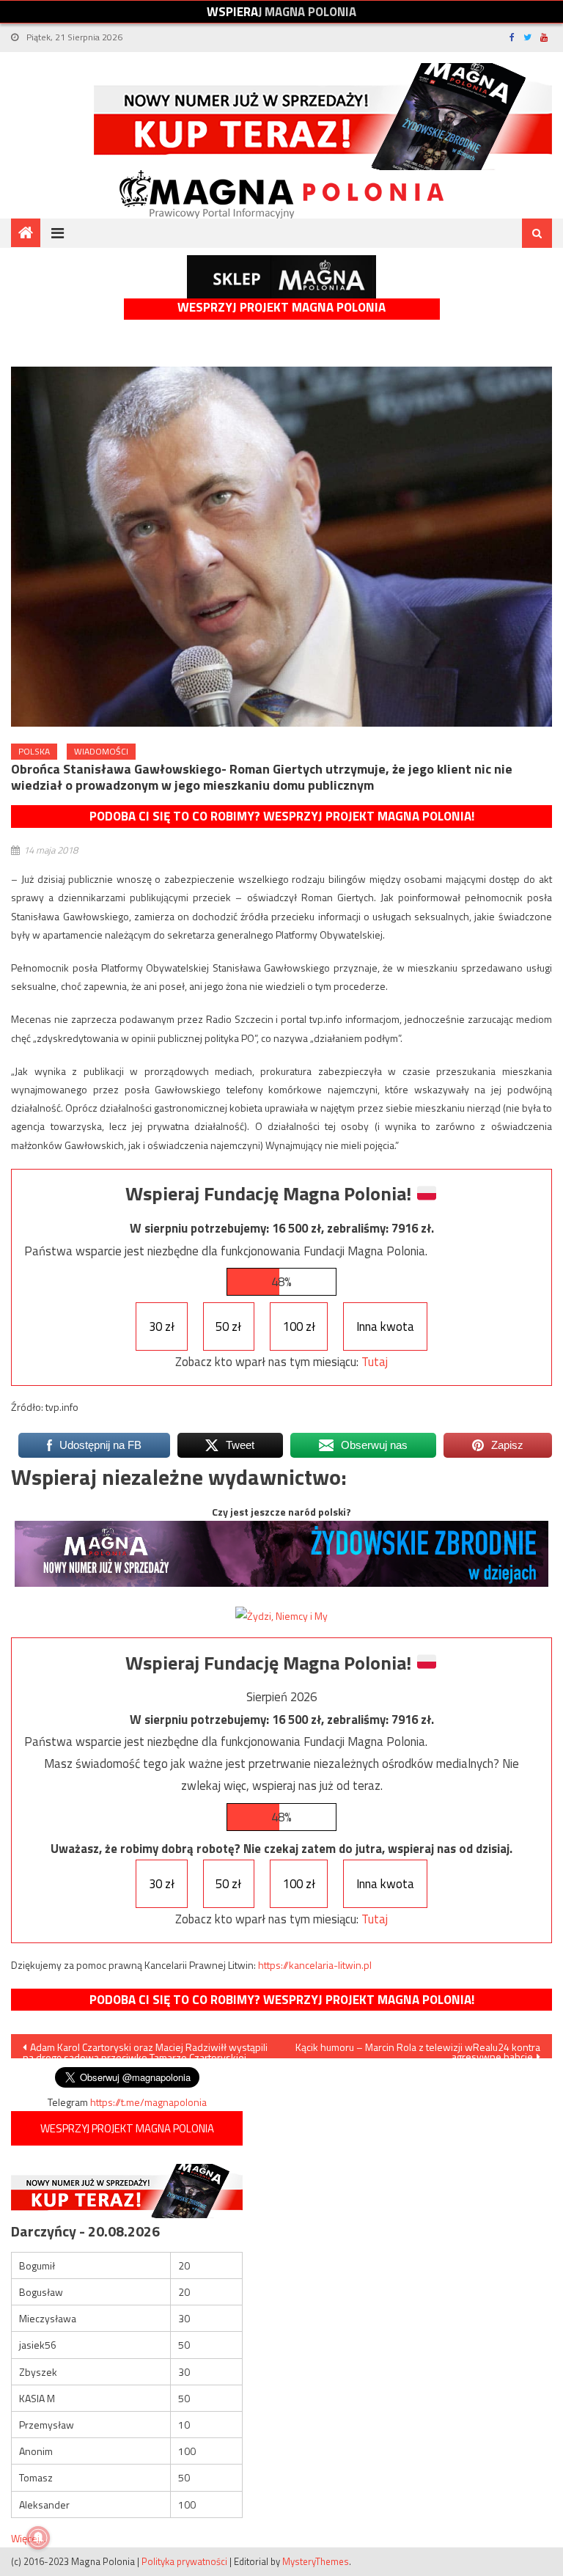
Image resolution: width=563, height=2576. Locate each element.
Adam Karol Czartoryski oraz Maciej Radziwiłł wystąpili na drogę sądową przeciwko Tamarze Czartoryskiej (145, 2049)
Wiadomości (101, 751)
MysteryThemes (316, 2561)
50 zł (228, 1326)
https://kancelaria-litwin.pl (315, 1965)
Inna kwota (385, 1326)
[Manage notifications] (38, 2538)
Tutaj (375, 1362)
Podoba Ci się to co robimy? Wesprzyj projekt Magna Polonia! (282, 816)
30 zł (162, 1326)
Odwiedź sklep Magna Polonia (281, 277)
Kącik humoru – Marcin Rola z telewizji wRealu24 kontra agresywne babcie (418, 2049)
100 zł (299, 1326)
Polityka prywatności (184, 2561)
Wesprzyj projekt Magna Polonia (281, 308)
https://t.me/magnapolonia (148, 2102)
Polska (34, 751)
